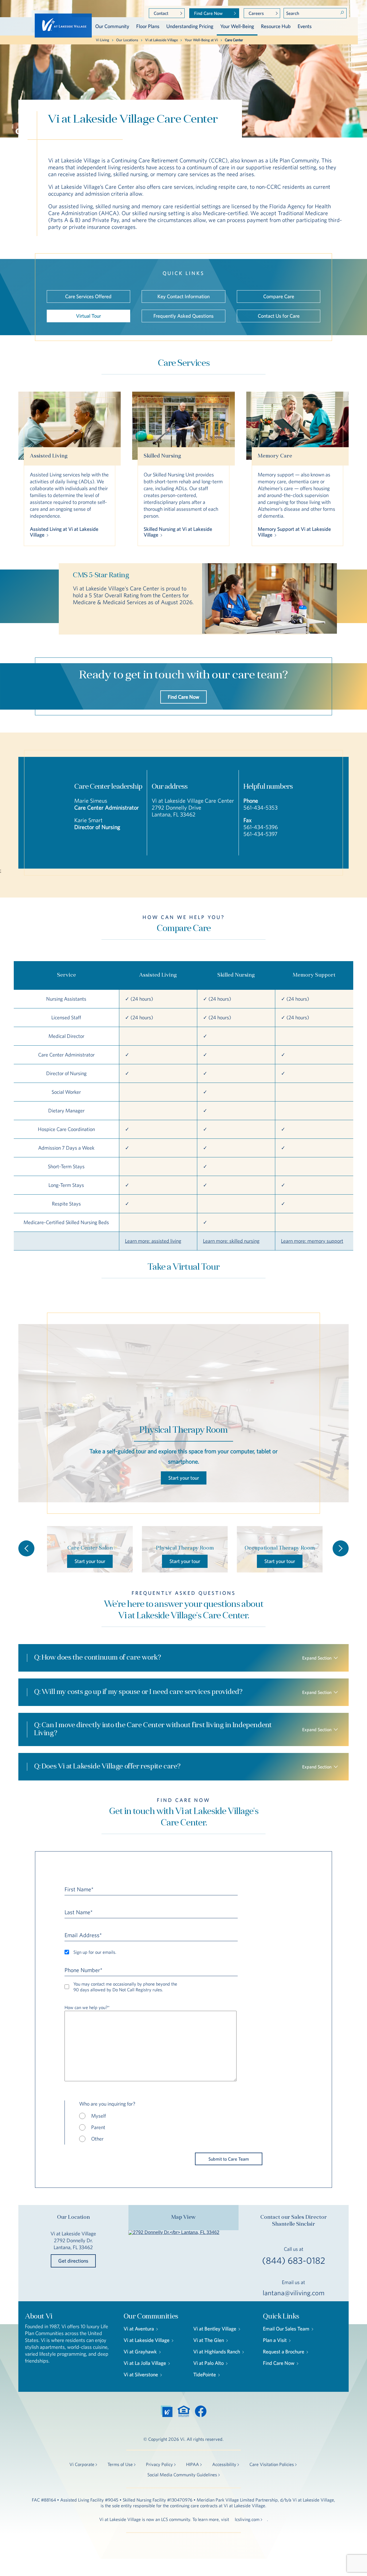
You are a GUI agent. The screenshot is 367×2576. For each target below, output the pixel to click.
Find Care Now (208, 13)
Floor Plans (148, 26)
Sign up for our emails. (95, 1952)
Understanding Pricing (190, 26)
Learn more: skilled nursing (231, 1241)
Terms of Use (120, 2464)
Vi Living (103, 40)
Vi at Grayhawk (140, 2352)
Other (97, 2139)
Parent (98, 2127)
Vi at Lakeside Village (161, 40)
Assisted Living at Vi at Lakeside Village (64, 532)
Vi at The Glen (209, 2340)
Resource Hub (276, 26)
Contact (161, 13)
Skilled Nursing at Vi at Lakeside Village (178, 532)
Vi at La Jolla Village (145, 2363)
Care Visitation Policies (272, 2464)
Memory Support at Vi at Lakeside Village (294, 532)
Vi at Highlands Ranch (217, 2352)
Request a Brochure (284, 2352)
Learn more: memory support (312, 1241)
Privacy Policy (159, 2464)
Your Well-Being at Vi (201, 40)
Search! (342, 13)
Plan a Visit (275, 2340)
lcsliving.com (247, 2519)
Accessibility (224, 2464)
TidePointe (205, 2374)
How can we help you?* (87, 2007)
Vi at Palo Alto (208, 2363)
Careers (256, 13)
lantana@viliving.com (294, 2293)
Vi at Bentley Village (215, 2329)
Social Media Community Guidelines (182, 2475)
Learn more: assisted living (153, 1241)
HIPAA (193, 2464)
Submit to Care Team (229, 2159)
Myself (98, 2116)
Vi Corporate (82, 2464)
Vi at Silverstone (141, 2374)
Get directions (73, 2261)
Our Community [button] (112, 26)
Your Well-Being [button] (237, 26)
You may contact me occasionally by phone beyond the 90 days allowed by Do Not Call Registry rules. (125, 1987)
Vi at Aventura (139, 2329)
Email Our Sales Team (286, 2329)
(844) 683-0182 (294, 2261)
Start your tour (184, 1478)
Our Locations (127, 40)
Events (305, 26)
